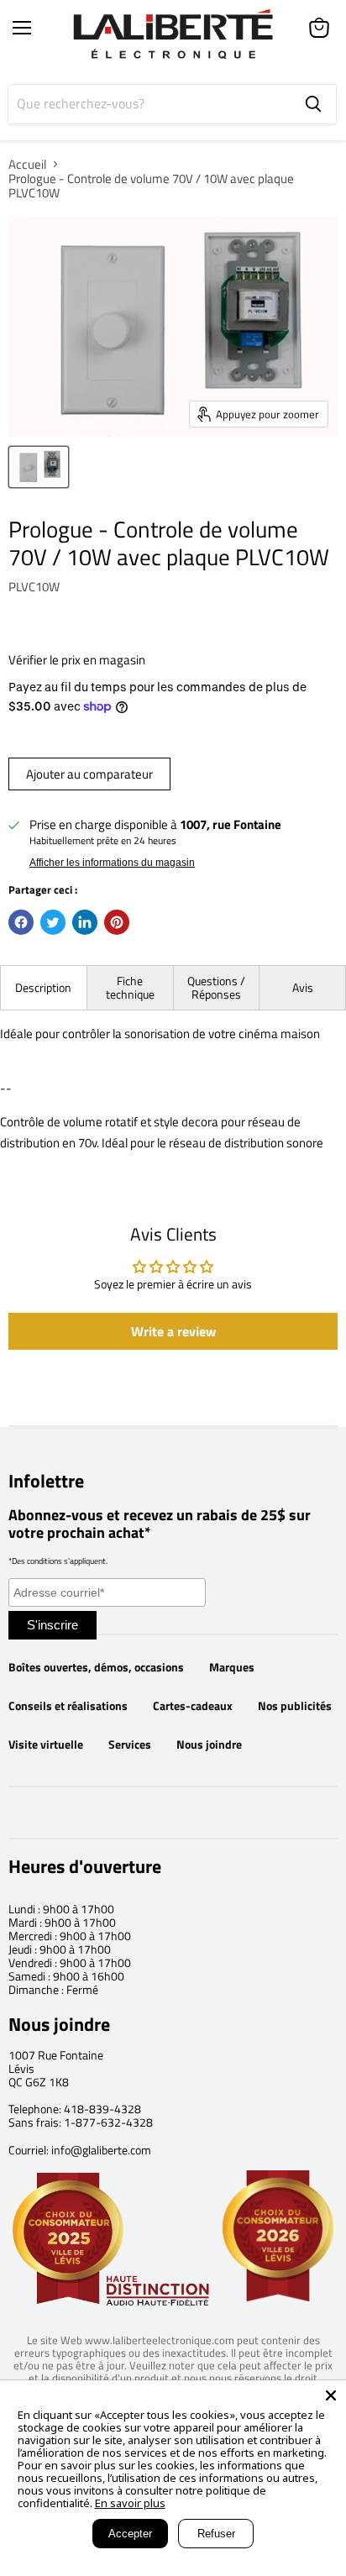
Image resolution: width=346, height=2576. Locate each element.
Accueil (27, 164)
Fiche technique (130, 987)
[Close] (331, 2395)
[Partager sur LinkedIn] (85, 922)
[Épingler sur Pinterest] (117, 922)
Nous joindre (209, 1744)
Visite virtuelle (46, 1744)
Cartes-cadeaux (193, 1706)
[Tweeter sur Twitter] (53, 922)
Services (130, 1744)
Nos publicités (295, 1706)
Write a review (173, 1331)
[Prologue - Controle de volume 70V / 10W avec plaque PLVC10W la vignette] (39, 467)
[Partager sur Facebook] (21, 922)
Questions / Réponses (216, 987)
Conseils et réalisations (68, 1706)
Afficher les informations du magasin (112, 863)
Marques (232, 1667)
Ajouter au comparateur (89, 774)
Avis (303, 987)
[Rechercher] (313, 104)
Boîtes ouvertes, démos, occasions (96, 1667)
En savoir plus (130, 2503)
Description (43, 987)
